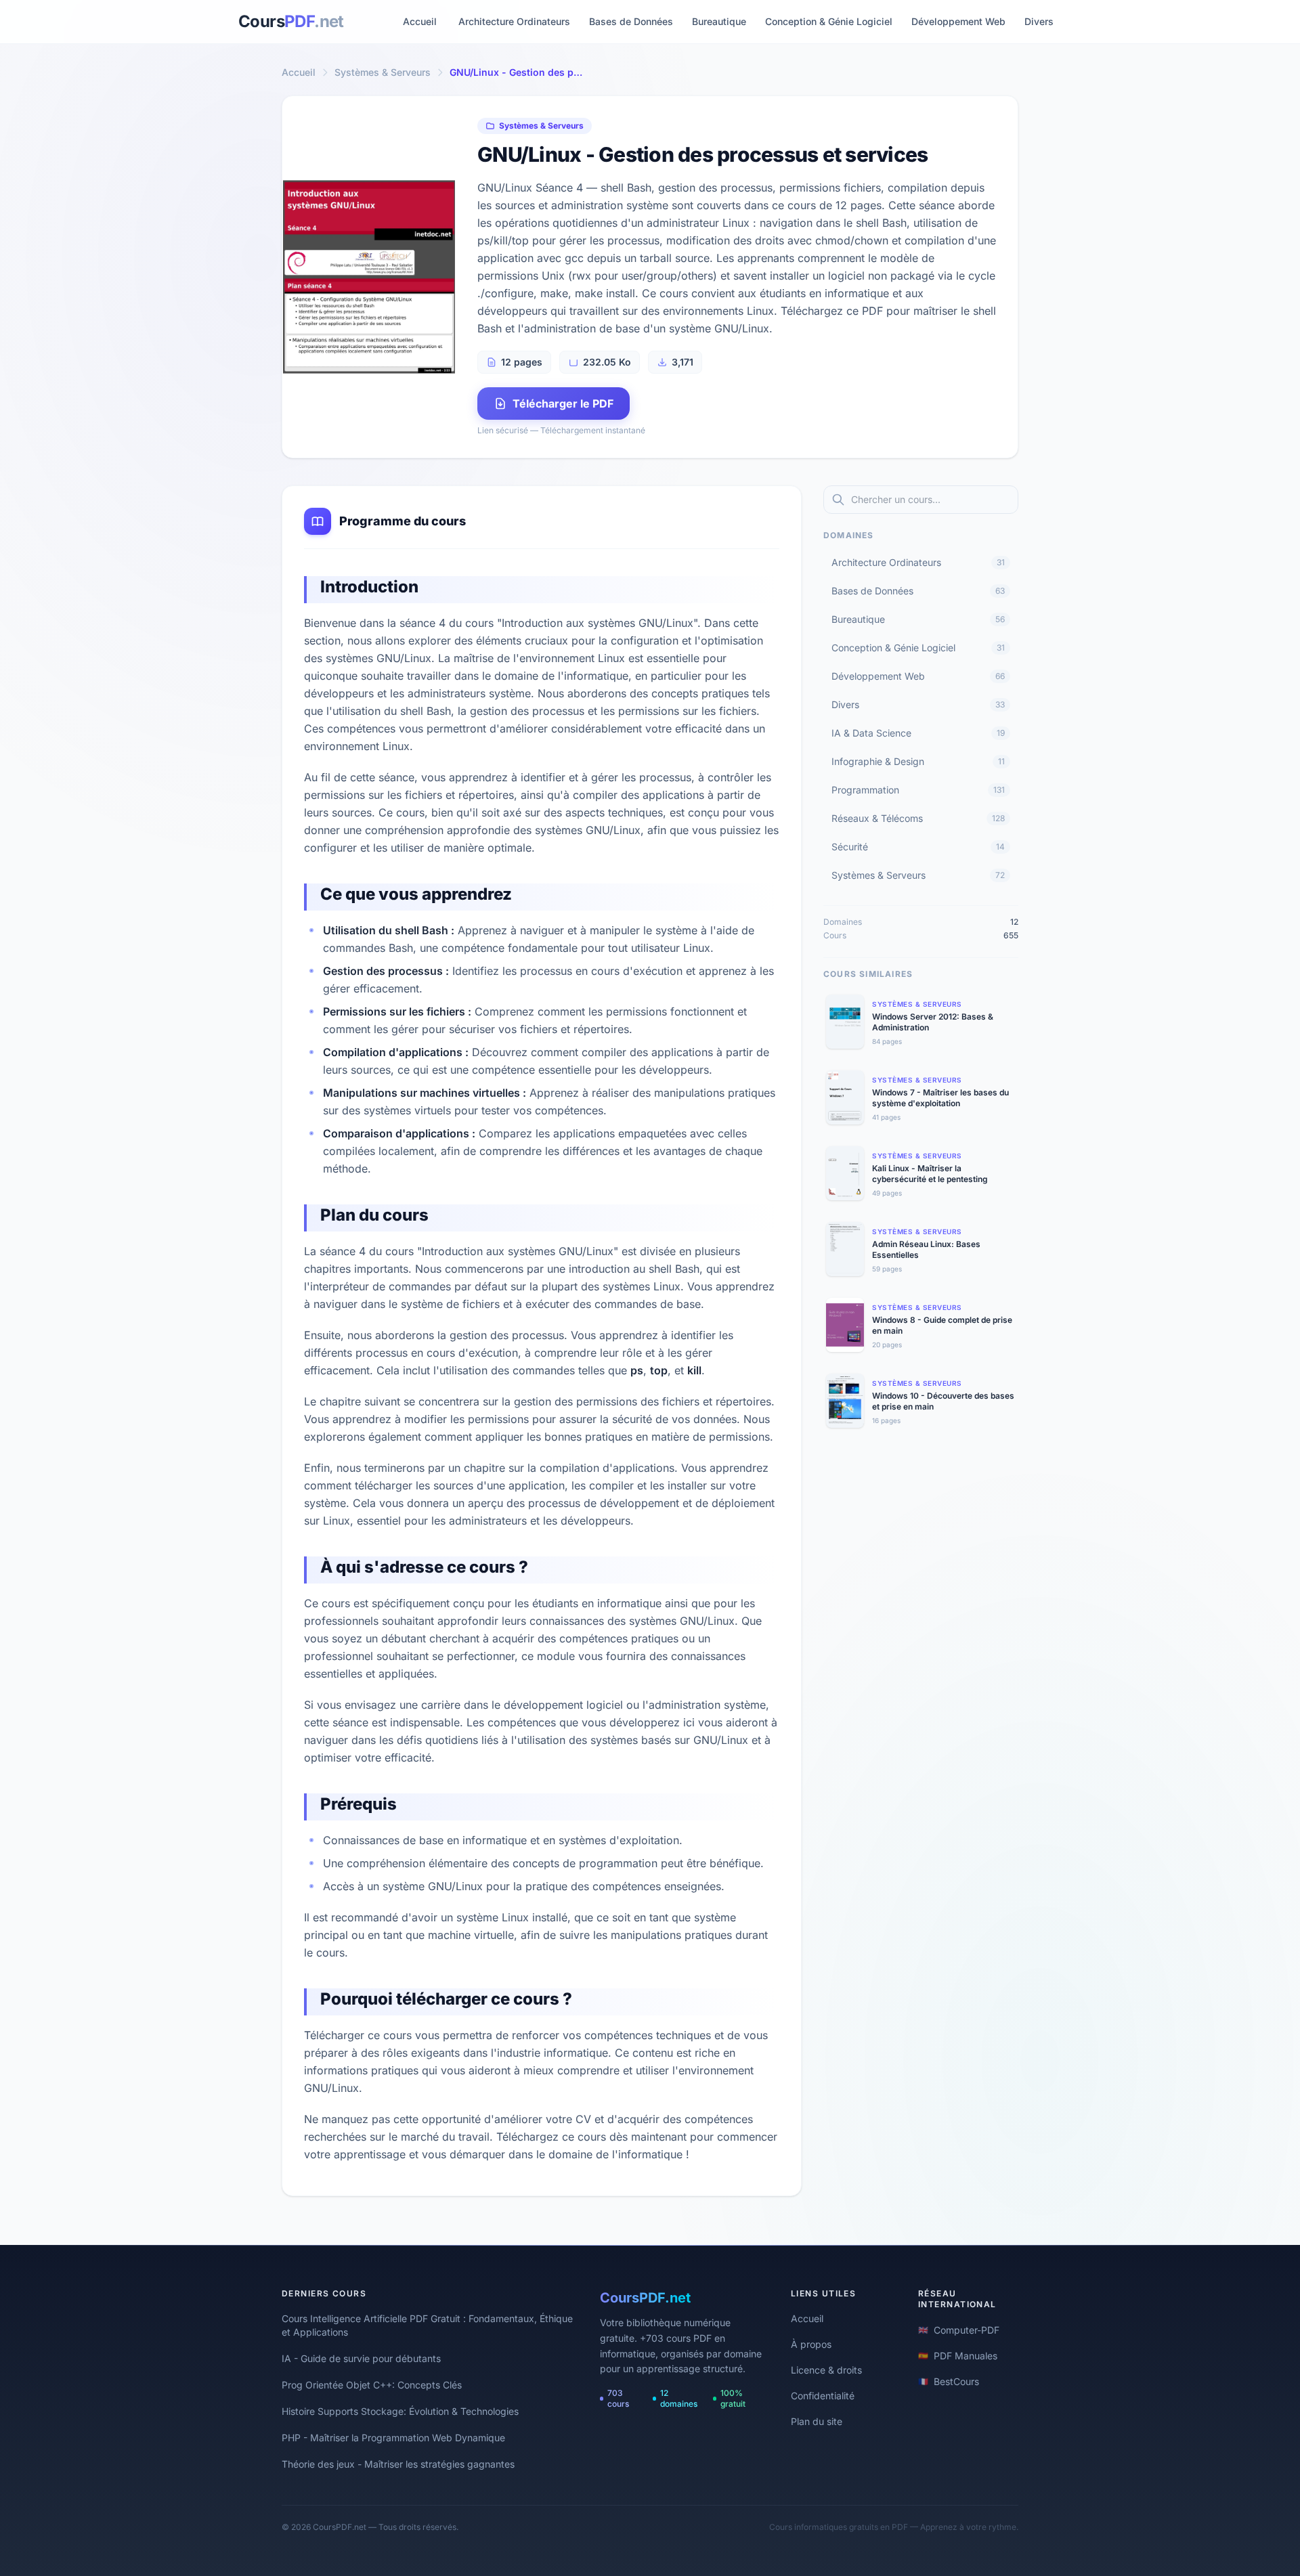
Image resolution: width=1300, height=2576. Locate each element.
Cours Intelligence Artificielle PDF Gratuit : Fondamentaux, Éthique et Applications (427, 2325)
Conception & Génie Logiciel (829, 21)
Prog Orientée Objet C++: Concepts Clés (372, 2385)
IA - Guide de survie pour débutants (361, 2358)
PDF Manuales (958, 2356)
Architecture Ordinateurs (514, 21)
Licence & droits (826, 2370)
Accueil (420, 21)
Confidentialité (823, 2396)
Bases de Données (631, 21)
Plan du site (817, 2421)
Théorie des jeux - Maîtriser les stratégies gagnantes (398, 2464)
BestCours (949, 2381)
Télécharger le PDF (563, 403)
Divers (1039, 21)
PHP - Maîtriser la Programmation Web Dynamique (393, 2438)
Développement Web (958, 21)
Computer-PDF (959, 2330)
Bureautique (719, 21)
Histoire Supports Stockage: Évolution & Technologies (400, 2411)
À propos (811, 2344)
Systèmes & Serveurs (383, 72)
